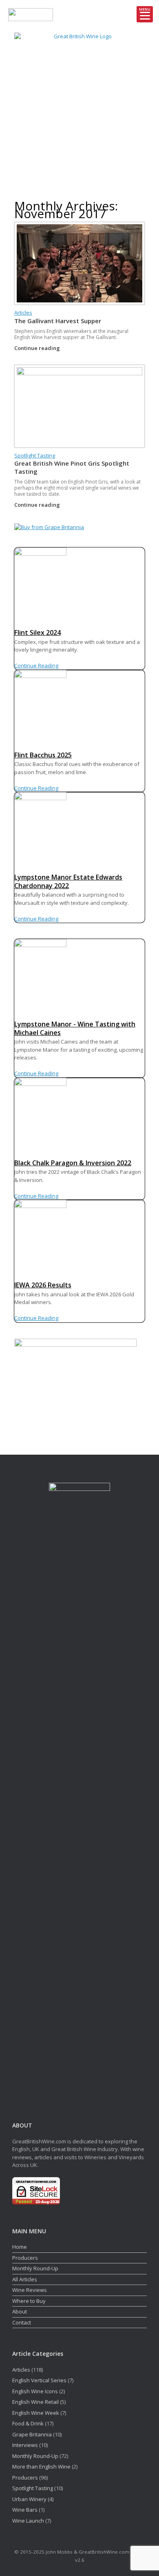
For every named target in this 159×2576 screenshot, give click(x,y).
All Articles (25, 2279)
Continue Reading (36, 665)
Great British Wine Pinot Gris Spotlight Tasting (72, 467)
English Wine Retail (35, 2402)
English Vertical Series (39, 2380)
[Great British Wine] (79, 98)
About (20, 2311)
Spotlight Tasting (35, 455)
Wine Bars (25, 2510)
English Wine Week (36, 2413)
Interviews (25, 2445)
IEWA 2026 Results (43, 1285)
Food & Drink (28, 2423)
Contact (22, 2322)
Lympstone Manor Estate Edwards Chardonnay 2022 (68, 881)
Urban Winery (29, 2499)
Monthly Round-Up (35, 2268)
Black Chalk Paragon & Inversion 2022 (73, 1163)
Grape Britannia (32, 2434)
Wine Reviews (30, 2290)
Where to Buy (29, 2301)
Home (20, 2247)
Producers (25, 2258)
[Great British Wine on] (71, 179)
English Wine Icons (35, 2391)
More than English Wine (41, 2467)
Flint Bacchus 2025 (43, 755)
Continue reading (38, 348)
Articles (23, 313)
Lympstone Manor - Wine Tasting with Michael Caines (75, 1028)
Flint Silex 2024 (38, 633)
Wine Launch (28, 2521)
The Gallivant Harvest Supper (58, 321)
